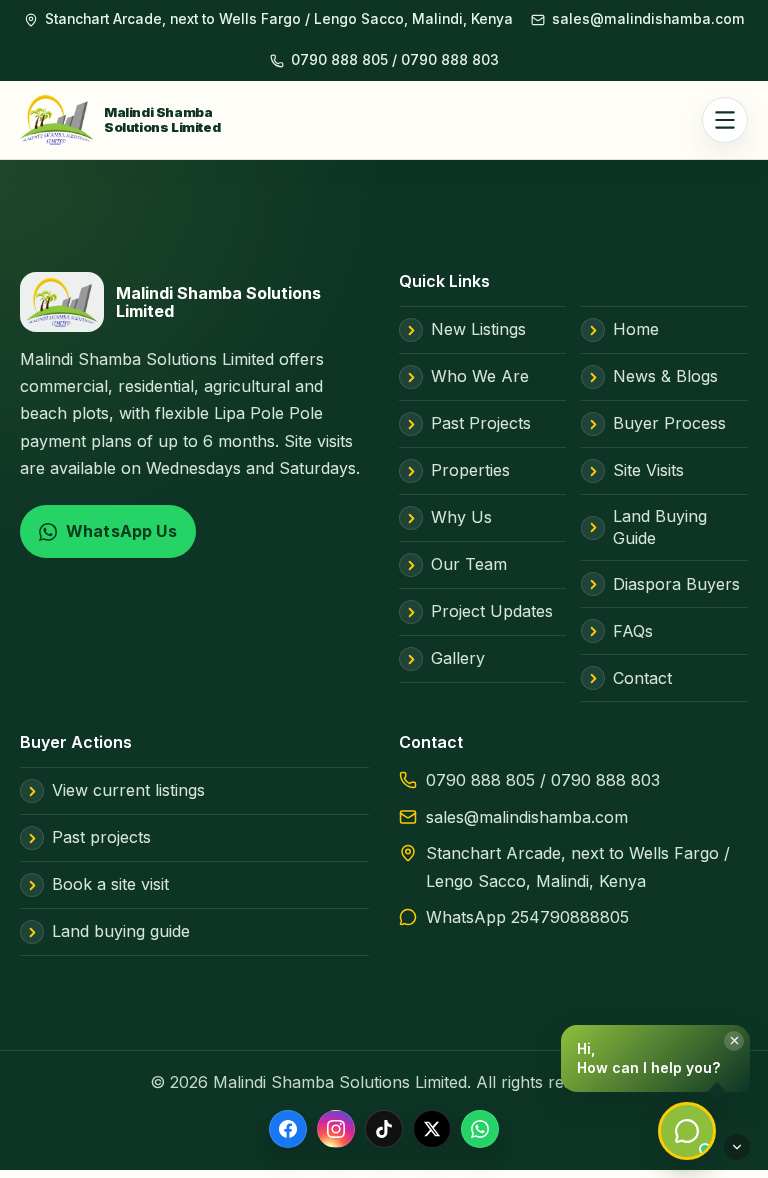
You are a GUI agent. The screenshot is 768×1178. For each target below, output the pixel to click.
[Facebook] (288, 1129)
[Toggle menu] (725, 120)
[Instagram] (336, 1129)
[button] (655, 1058)
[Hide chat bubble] (737, 1147)
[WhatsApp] (480, 1129)
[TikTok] (384, 1129)
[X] (432, 1129)
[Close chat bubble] (734, 1041)
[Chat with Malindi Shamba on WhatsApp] (687, 1131)
